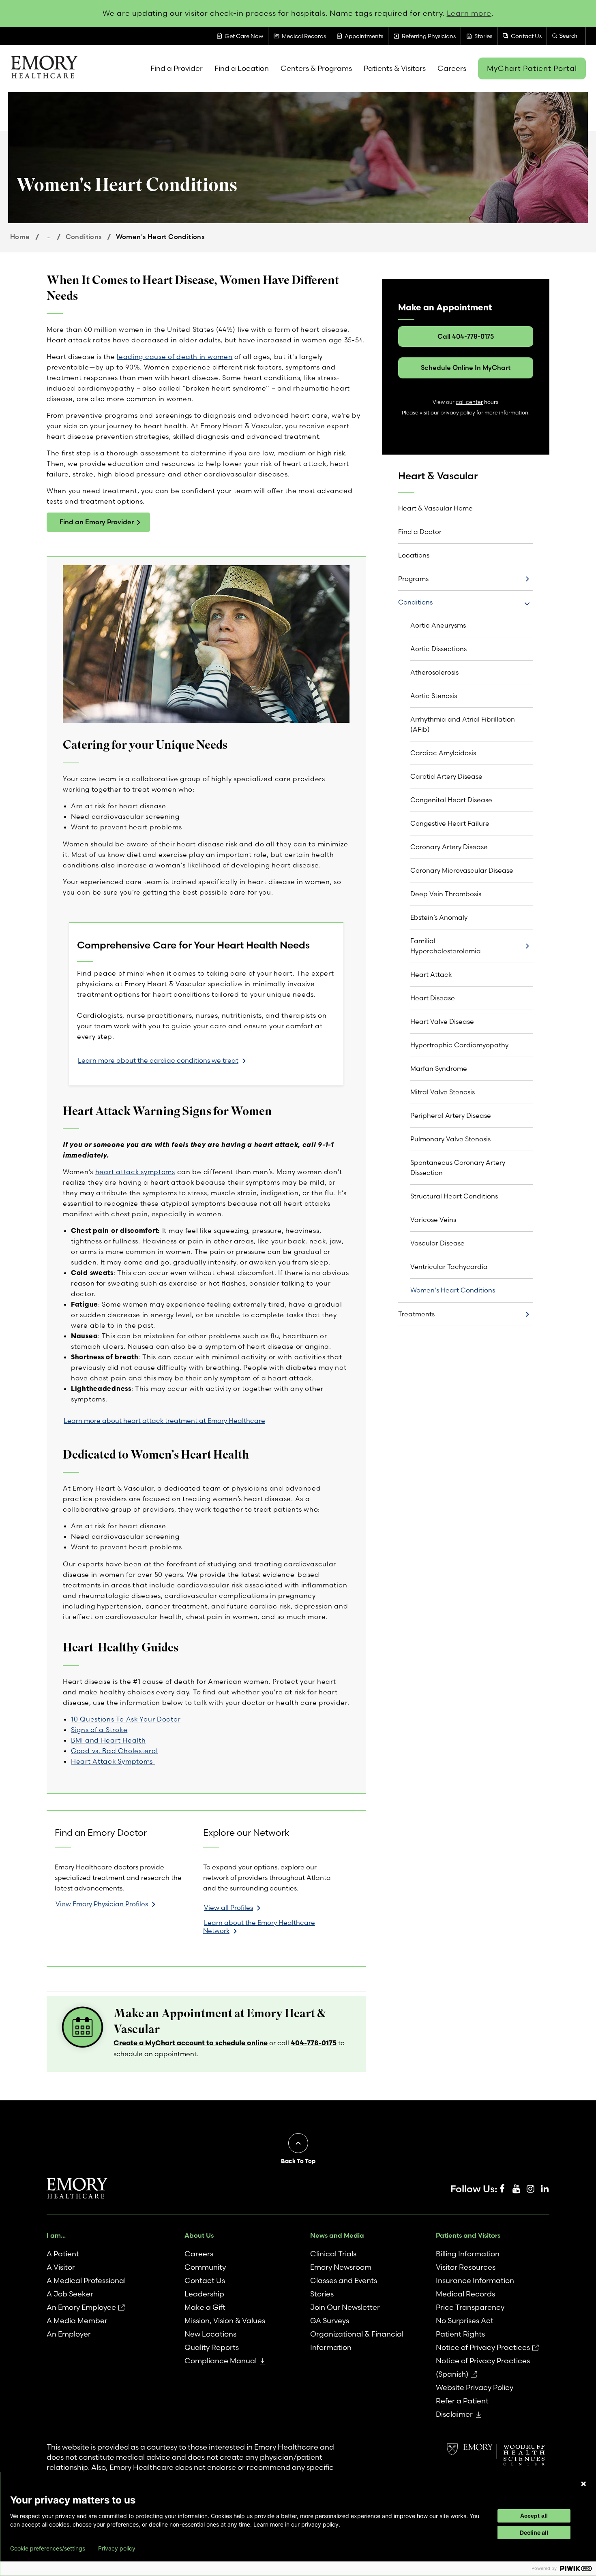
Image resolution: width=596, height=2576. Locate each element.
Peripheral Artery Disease (451, 1115)
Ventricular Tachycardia (449, 1267)
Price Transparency (470, 2307)
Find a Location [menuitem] (242, 68)
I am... (56, 2235)
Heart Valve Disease (442, 1021)
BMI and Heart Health (108, 1740)
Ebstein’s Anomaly (439, 917)
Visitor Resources (466, 2267)
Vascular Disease (437, 1243)
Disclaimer (454, 2414)
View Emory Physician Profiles (102, 1904)
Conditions (84, 237)
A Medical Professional (86, 2280)
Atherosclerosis (434, 672)
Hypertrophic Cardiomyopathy (459, 1045)
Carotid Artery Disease (446, 776)
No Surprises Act (465, 2321)
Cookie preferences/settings (48, 2548)
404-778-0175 (314, 2043)
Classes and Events (344, 2280)
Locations (414, 555)
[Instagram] (530, 2189)
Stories (322, 2294)
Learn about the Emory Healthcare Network (259, 1927)
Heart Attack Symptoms (113, 1761)
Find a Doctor (420, 532)
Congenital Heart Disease (451, 800)
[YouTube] (516, 2189)
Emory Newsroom (341, 2267)
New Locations (210, 2334)
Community (205, 2267)
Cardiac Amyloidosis (443, 753)
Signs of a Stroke (99, 1730)
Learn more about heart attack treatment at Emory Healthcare (164, 1420)
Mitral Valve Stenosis (443, 1092)
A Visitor (61, 2267)
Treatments (416, 1314)
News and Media (337, 2235)
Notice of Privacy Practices (483, 2347)
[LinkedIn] (545, 2189)
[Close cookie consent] (583, 2484)
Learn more (469, 13)
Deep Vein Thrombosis (446, 894)
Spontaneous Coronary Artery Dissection (458, 1167)
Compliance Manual (221, 2361)
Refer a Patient (462, 2401)
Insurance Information (475, 2280)
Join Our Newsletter (345, 2307)
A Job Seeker (70, 2294)
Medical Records (465, 2294)
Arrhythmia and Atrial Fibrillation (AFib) (463, 724)
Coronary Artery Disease (449, 847)
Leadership (204, 2294)
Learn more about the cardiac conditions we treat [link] (158, 1060)
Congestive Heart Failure (450, 823)
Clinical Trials (333, 2254)
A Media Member (77, 2321)
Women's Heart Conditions (453, 1290)
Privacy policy (117, 2548)
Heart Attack (431, 974)
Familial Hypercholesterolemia (446, 946)
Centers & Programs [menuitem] (316, 68)
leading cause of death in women (175, 357)
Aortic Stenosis (434, 696)
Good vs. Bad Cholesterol (114, 1751)
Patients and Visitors (468, 2235)
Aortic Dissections (438, 649)
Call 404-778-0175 (466, 336)
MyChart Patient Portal (532, 68)
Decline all (534, 2532)
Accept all (534, 2516)
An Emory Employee (81, 2307)
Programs (413, 579)
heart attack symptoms (135, 1172)
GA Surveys (330, 2321)
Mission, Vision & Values (225, 2321)
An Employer (69, 2334)
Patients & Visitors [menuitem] (395, 68)
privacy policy (458, 413)
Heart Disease (433, 998)
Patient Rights (460, 2334)
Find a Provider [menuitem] (177, 68)
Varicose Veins (433, 1220)
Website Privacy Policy (475, 2387)
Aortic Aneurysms (438, 625)
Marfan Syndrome (439, 1068)
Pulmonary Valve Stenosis (450, 1139)
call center (469, 402)
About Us (199, 2235)
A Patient (63, 2254)
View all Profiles (228, 1907)
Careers (199, 2254)
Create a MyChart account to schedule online (191, 2043)
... (48, 236)
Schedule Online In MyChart (466, 367)
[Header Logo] (44, 68)
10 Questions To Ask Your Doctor (126, 1719)
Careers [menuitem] (452, 68)
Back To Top (298, 2161)
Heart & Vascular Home (435, 508)
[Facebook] (502, 2189)
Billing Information (468, 2254)
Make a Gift (205, 2307)
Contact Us (205, 2280)
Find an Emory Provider (97, 522)
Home (20, 237)
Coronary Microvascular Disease (462, 870)
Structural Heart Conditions (454, 1196)
